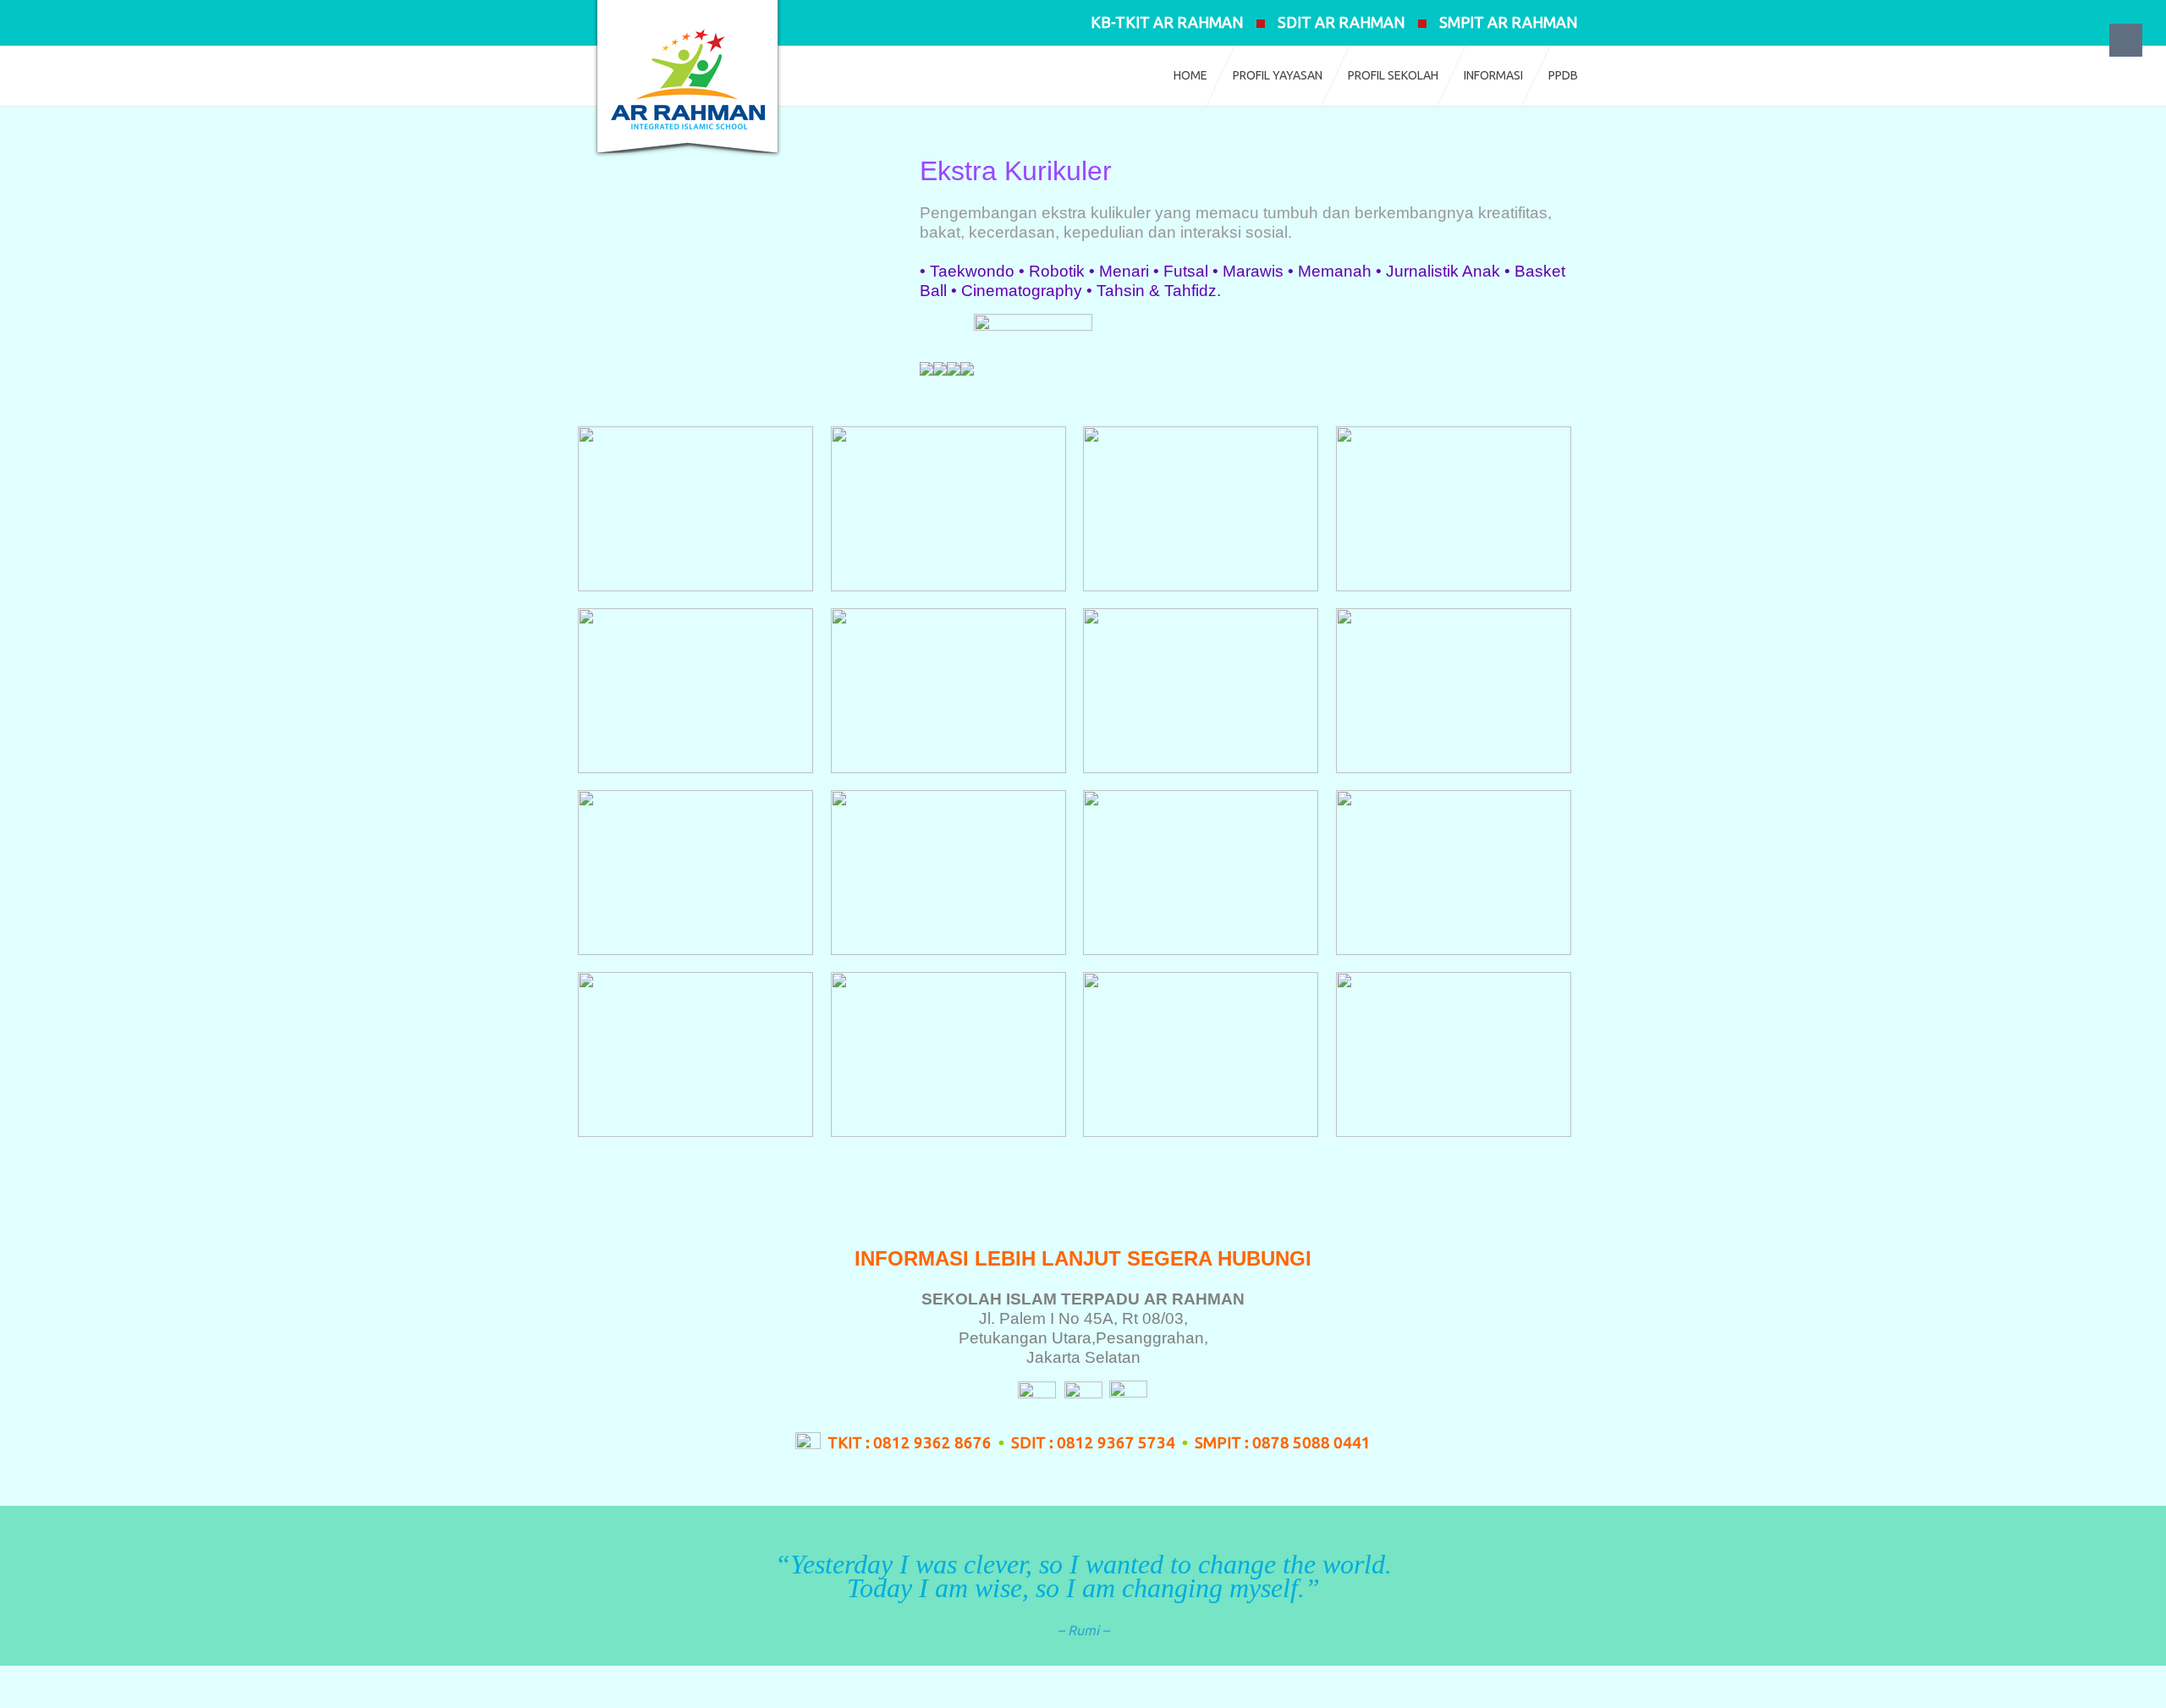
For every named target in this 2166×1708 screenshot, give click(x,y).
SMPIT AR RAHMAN (1509, 22)
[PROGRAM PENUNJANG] (1033, 368)
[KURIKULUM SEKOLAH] (940, 368)
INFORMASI (1493, 75)
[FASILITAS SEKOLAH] (954, 368)
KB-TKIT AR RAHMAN (1167, 22)
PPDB (1563, 75)
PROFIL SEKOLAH (1393, 75)
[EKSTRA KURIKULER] (967, 368)
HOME (1190, 75)
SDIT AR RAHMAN (1341, 22)
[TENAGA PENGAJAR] (926, 368)
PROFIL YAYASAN (1278, 75)
